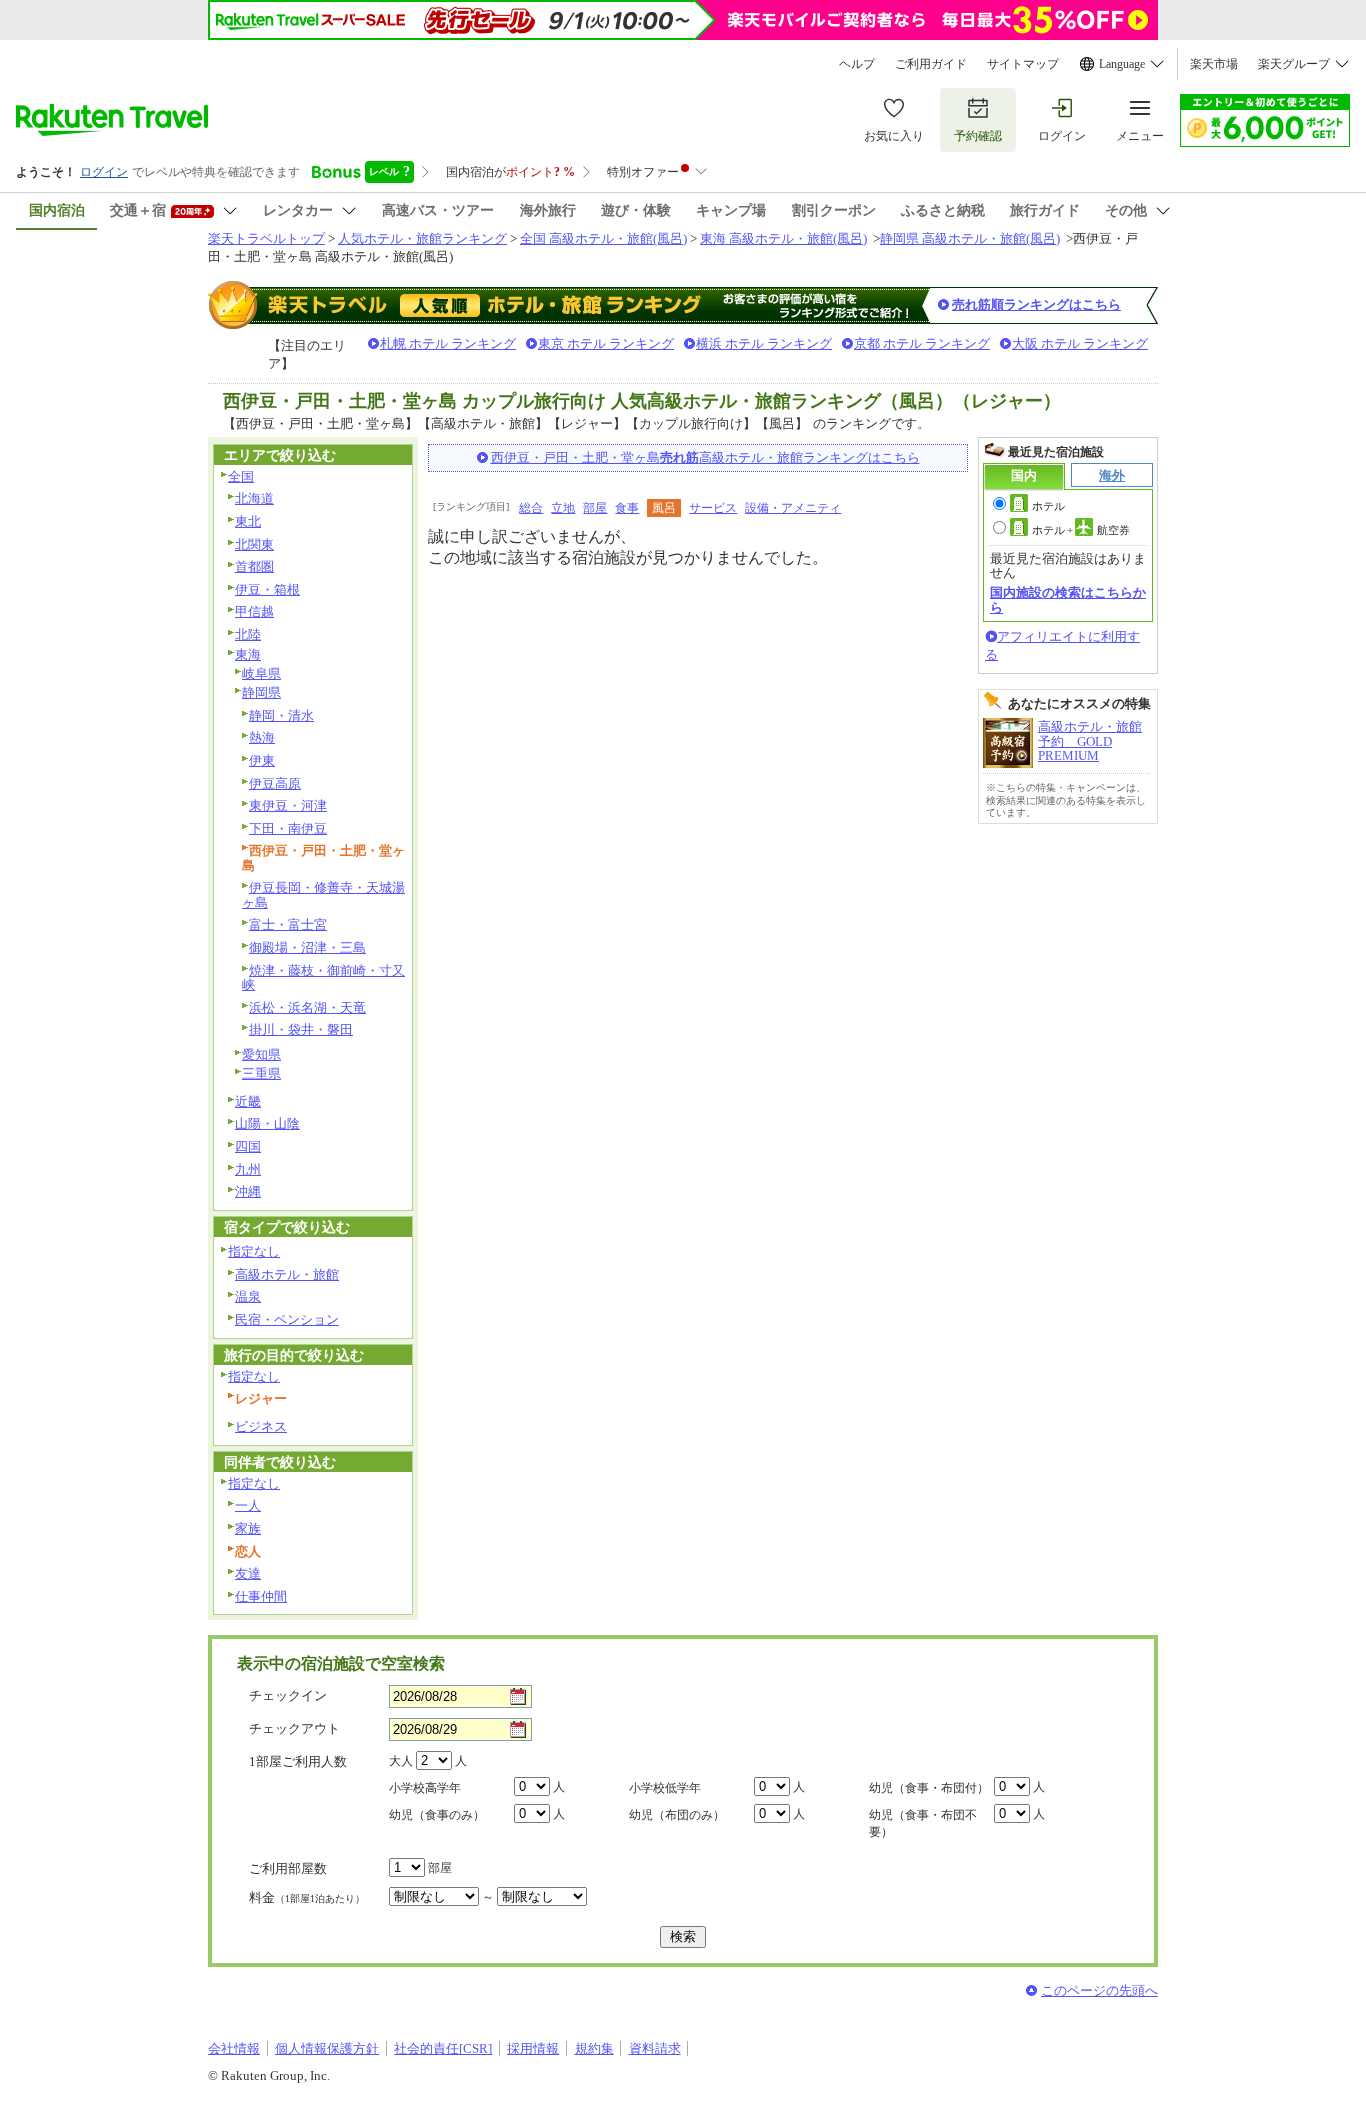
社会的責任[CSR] (443, 2048)
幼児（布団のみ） (677, 1815)
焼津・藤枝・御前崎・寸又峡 (323, 978)
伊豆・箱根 (267, 589)
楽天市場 (1214, 64)
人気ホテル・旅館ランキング (422, 238)
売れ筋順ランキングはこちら (1036, 304)
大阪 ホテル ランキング (1080, 343)
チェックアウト (294, 1728)
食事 (627, 508)
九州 (248, 1169)
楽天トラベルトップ (266, 238)
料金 (307, 1897)
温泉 (248, 1296)
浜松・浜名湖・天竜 (307, 1007)
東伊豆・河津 (288, 805)
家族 (248, 1528)
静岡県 (261, 692)
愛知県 (261, 1054)
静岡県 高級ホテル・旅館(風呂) (970, 238)
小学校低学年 (665, 1788)
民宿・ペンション (287, 1319)
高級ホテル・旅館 (287, 1274)
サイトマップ (1023, 64)
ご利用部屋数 (288, 1868)
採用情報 (533, 2048)
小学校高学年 (425, 1788)
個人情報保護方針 (327, 2048)
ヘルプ (857, 64)
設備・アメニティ (793, 508)
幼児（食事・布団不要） (923, 1823)
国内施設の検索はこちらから (1068, 599)
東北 (248, 521)
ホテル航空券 (1081, 530)
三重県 (261, 1073)
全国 (241, 476)
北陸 (248, 634)
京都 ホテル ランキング (922, 343)
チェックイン (288, 1695)
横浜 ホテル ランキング (764, 343)
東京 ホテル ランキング (606, 343)
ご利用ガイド (931, 64)
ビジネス (261, 1426)
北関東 (254, 544)
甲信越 (254, 611)
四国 (248, 1146)
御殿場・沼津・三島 (307, 947)
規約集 (594, 2048)
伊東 (262, 760)
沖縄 (248, 1191)
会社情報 (234, 2048)
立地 (563, 508)
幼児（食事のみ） (437, 1815)
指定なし (254, 1251)
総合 (531, 508)
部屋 (595, 508)
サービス (713, 508)
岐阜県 (261, 673)
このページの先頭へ (1099, 1990)
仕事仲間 (261, 1596)
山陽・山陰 (267, 1123)
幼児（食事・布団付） (929, 1788)
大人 (401, 1761)
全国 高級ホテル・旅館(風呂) (603, 238)
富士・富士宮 (288, 924)
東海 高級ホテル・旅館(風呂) (783, 238)
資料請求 (655, 2048)
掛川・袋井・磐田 (301, 1029)
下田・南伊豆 (288, 828)
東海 (248, 654)
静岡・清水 (281, 715)
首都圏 (254, 566)
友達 (248, 1573)
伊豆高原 (275, 783)
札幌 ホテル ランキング (448, 343)
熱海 (262, 737)
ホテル (1048, 506)
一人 (248, 1505)
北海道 (254, 498)
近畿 (248, 1101)
